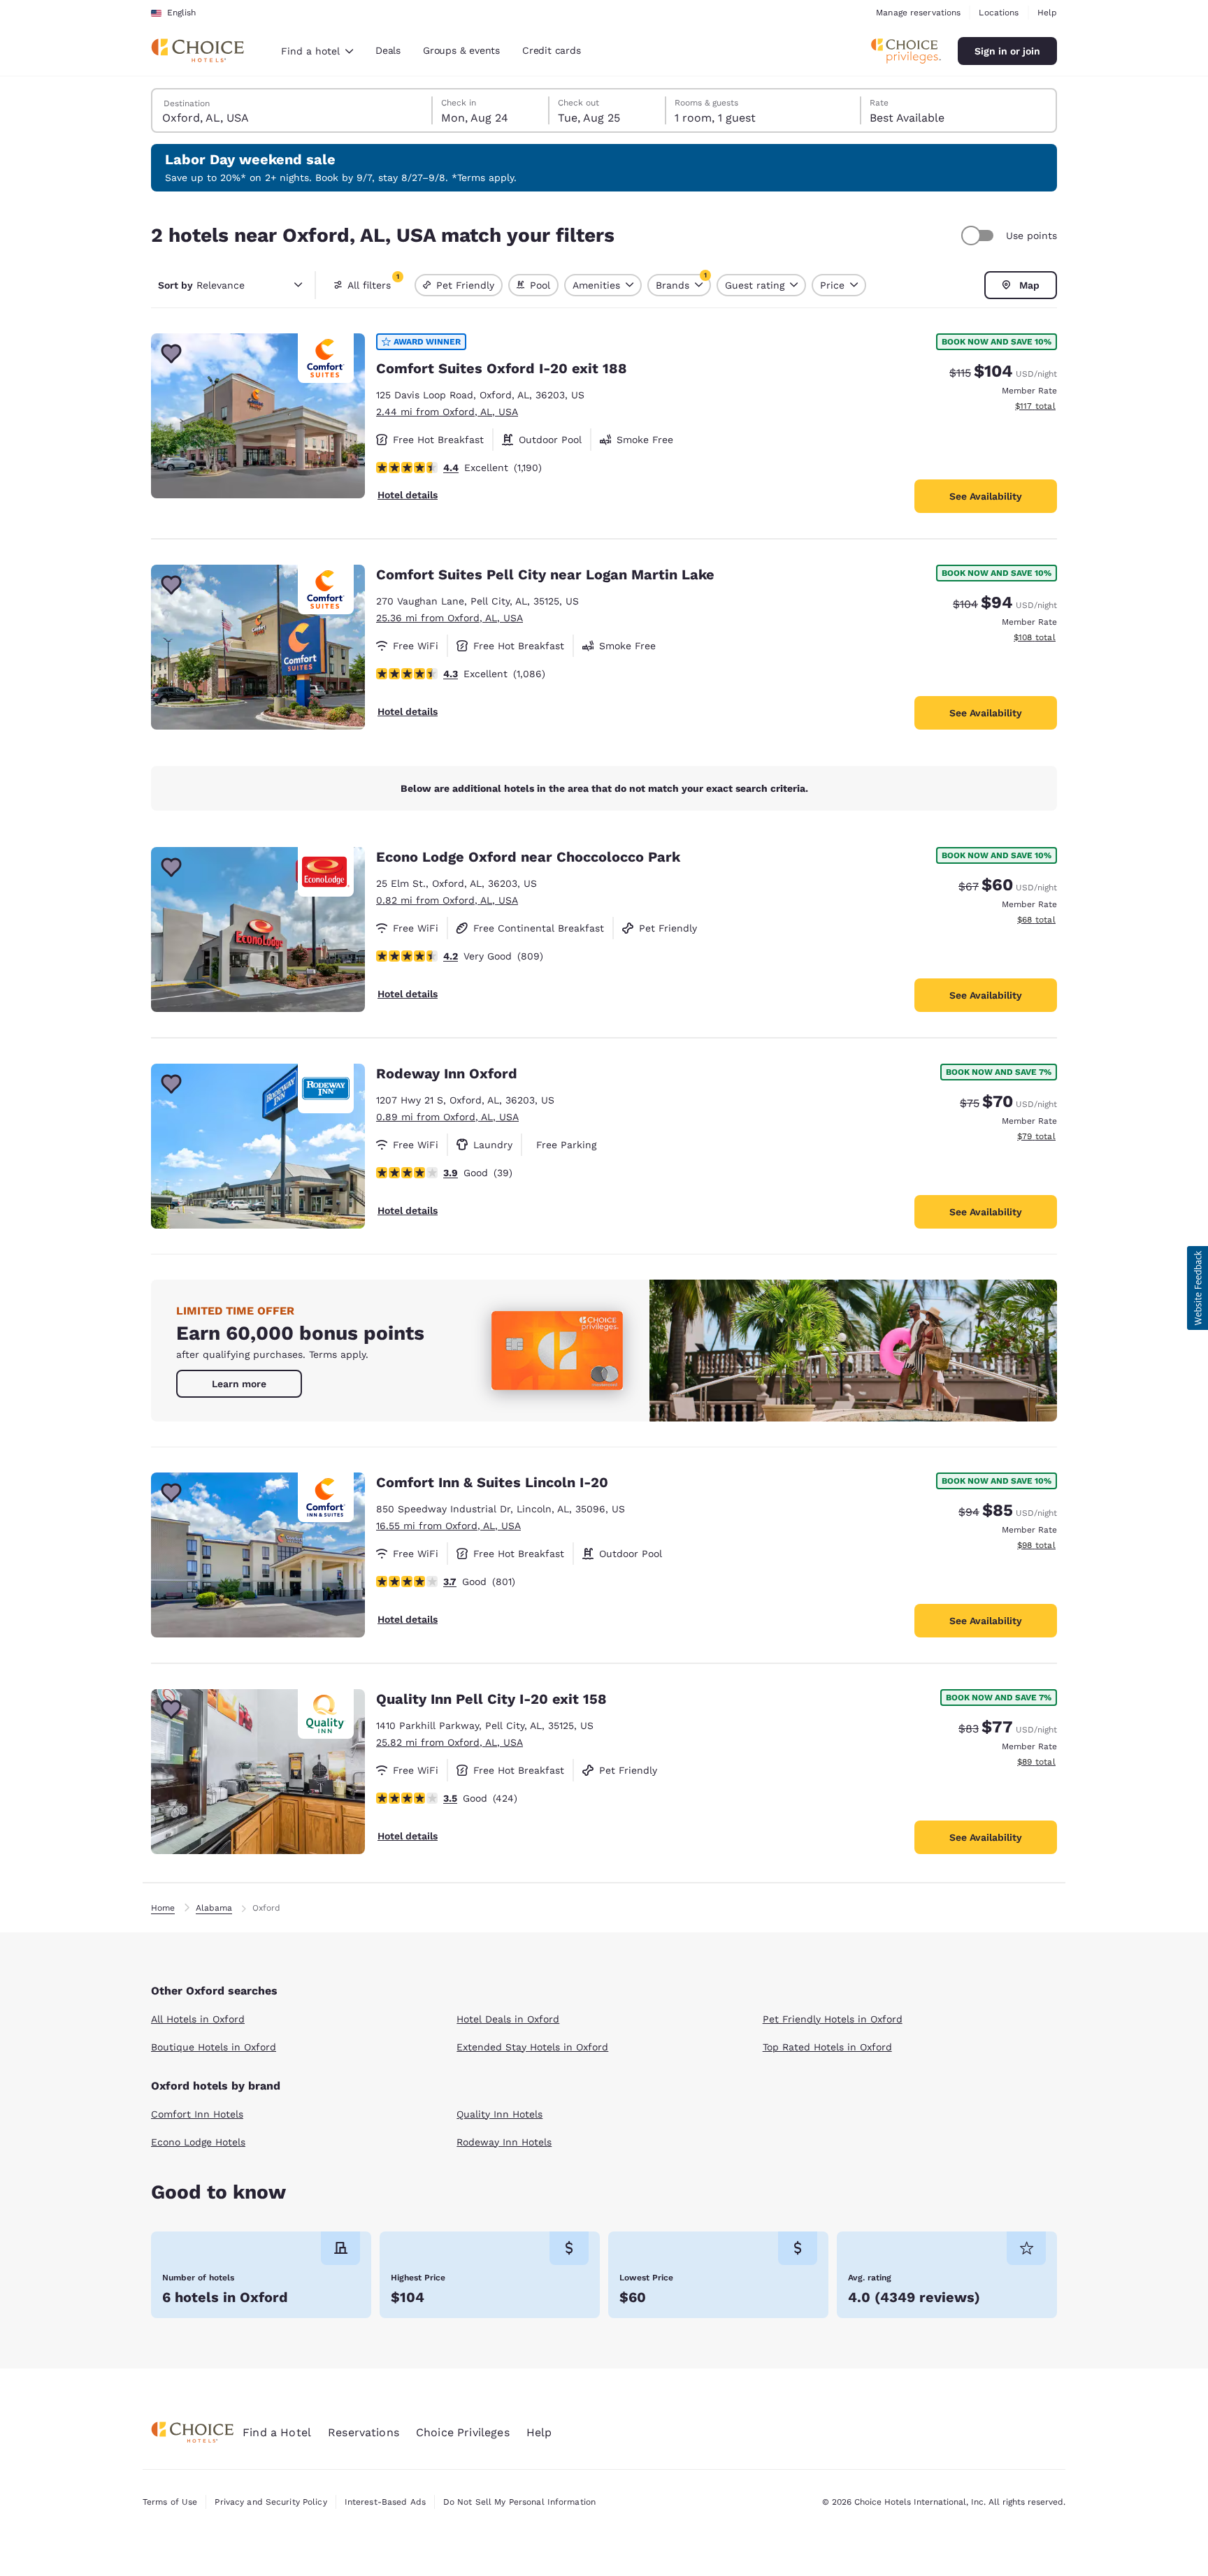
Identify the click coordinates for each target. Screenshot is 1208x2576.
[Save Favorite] (171, 354)
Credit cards (552, 50)
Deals (388, 50)
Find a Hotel (277, 2432)
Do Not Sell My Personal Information (519, 2502)
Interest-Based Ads (385, 2502)
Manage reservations (918, 13)
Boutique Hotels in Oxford (214, 2047)
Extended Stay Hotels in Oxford (532, 2047)
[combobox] (317, 51)
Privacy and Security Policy (271, 2502)
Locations (999, 13)
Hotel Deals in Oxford (508, 2019)
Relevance (201, 285)
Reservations (364, 2432)
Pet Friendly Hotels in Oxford (833, 2019)
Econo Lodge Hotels (198, 2142)
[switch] (979, 236)
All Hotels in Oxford (198, 2019)
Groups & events (461, 50)
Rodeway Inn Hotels (504, 2142)
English (181, 13)
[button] (1198, 1288)
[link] (239, 1384)
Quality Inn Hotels (499, 2114)
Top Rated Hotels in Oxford (827, 2047)
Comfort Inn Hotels (197, 2114)
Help (1047, 13)
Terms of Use (170, 2502)
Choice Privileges (463, 2432)
